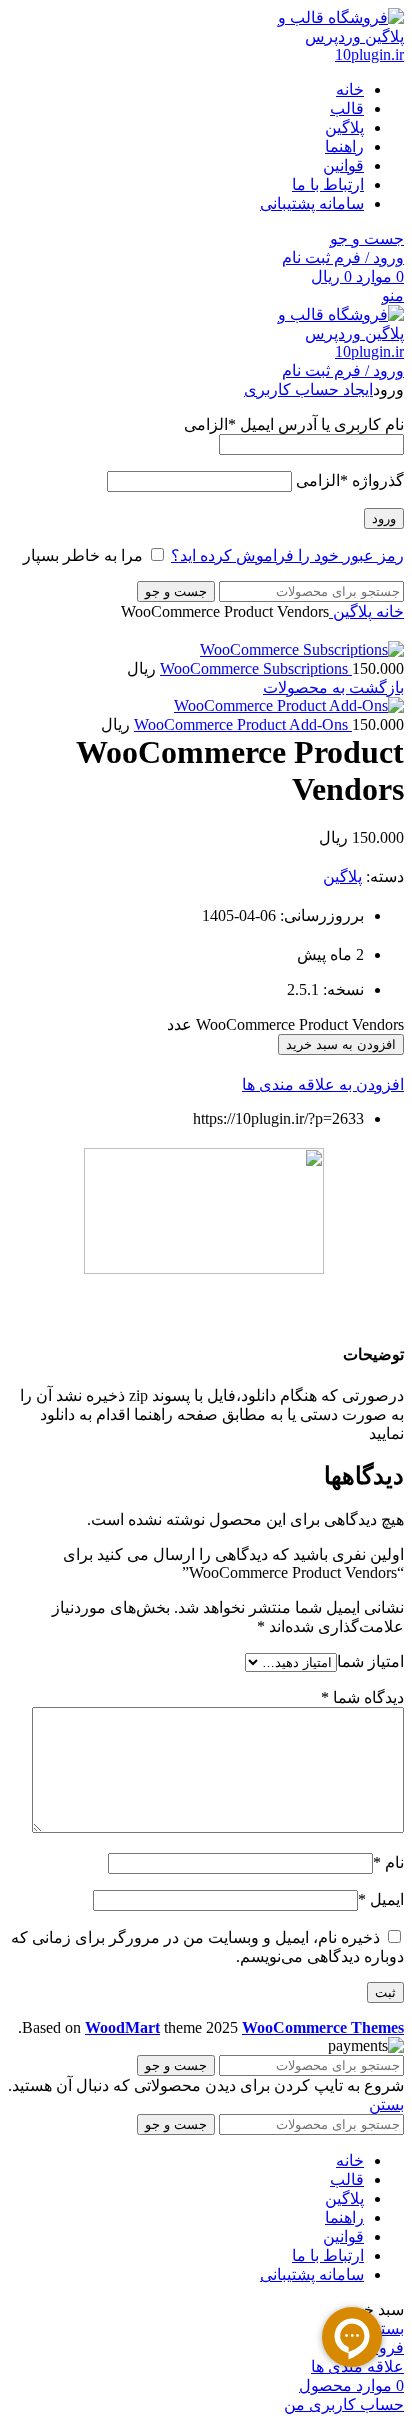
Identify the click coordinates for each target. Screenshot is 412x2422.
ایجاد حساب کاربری (308, 389)
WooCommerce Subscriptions (256, 668)
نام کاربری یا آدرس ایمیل (294, 424)
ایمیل (381, 1899)
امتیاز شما (370, 1661)
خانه (388, 611)
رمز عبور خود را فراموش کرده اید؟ (287, 555)
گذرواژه (350, 480)
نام (388, 1862)
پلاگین (350, 611)
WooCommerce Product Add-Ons (243, 724)
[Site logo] (329, 54)
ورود (384, 518)
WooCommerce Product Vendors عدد (285, 1024)
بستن (386, 2104)
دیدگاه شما (362, 1697)
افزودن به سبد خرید (341, 1044)
